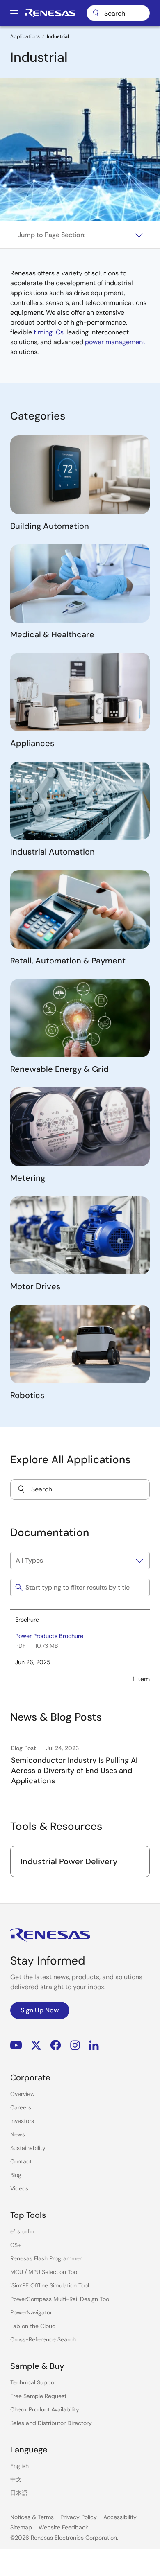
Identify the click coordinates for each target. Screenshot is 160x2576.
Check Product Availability (45, 2409)
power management (115, 342)
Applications (25, 36)
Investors (22, 2121)
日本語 (19, 2493)
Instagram (75, 2045)
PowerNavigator (31, 2312)
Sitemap (21, 2527)
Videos (19, 2188)
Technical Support (34, 2382)
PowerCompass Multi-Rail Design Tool (60, 2299)
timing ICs (49, 332)
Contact (21, 2161)
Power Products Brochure (49, 1636)
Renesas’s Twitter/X (36, 2045)
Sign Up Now (40, 2010)
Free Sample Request (38, 2396)
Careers (21, 2107)
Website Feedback (63, 2527)
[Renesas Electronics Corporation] (50, 13)
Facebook (56, 2045)
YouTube (16, 2045)
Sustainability (28, 2148)
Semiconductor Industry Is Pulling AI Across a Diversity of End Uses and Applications (74, 1771)
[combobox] (80, 1489)
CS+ (16, 2245)
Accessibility (120, 2517)
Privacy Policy (79, 2517)
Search (118, 13)
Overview (23, 2094)
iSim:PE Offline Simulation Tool (50, 2285)
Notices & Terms (32, 2517)
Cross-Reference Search (43, 2339)
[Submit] (21, 1489)
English (19, 2466)
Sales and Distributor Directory (51, 2423)
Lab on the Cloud (33, 2326)
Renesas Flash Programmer (46, 2258)
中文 (16, 2479)
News (18, 2134)
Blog (16, 2175)
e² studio (22, 2231)
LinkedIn (94, 2045)
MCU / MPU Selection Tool (44, 2272)
